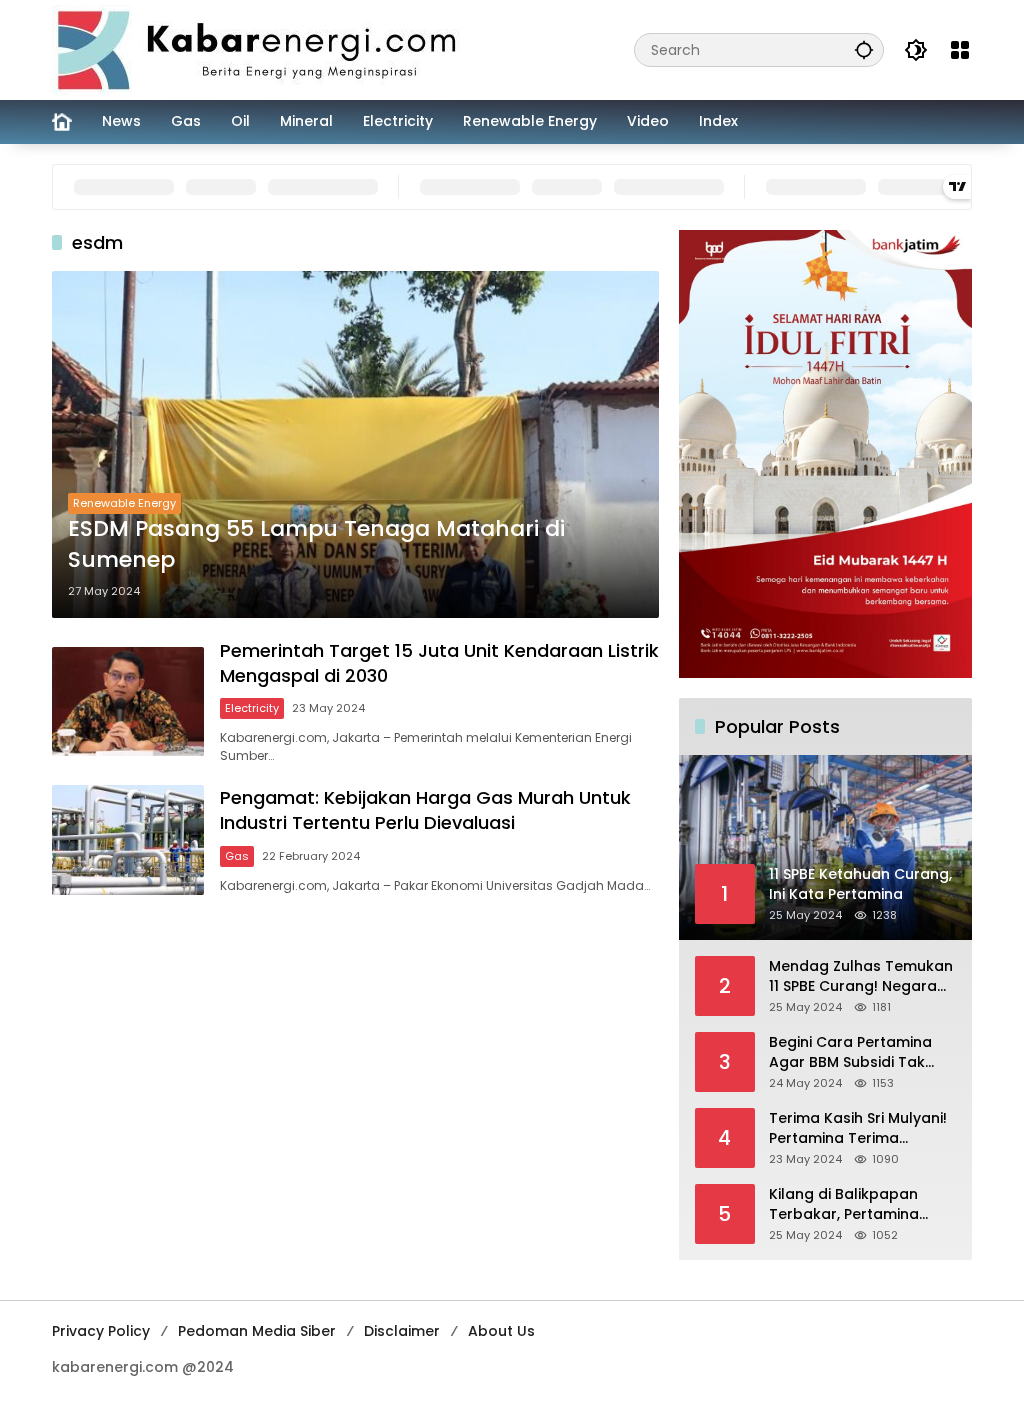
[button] (864, 49)
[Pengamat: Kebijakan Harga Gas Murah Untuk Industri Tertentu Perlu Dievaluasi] (128, 840)
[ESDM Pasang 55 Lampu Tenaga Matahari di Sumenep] (355, 444)
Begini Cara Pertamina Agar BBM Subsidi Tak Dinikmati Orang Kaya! (850, 1052)
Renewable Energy (124, 503)
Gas (237, 856)
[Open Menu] (960, 50)
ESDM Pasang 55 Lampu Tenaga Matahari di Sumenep (316, 544)
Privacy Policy (101, 1331)
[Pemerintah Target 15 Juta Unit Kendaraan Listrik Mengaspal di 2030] (128, 702)
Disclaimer (402, 1331)
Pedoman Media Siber (257, 1331)
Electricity (252, 708)
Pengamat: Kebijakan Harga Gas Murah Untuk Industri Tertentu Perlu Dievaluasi (425, 810)
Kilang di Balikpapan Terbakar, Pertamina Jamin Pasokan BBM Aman (844, 1204)
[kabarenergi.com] (264, 49)
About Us (501, 1331)
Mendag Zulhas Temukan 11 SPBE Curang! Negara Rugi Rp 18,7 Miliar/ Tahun (861, 976)
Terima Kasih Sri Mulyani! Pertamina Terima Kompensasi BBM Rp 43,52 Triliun (858, 1128)
